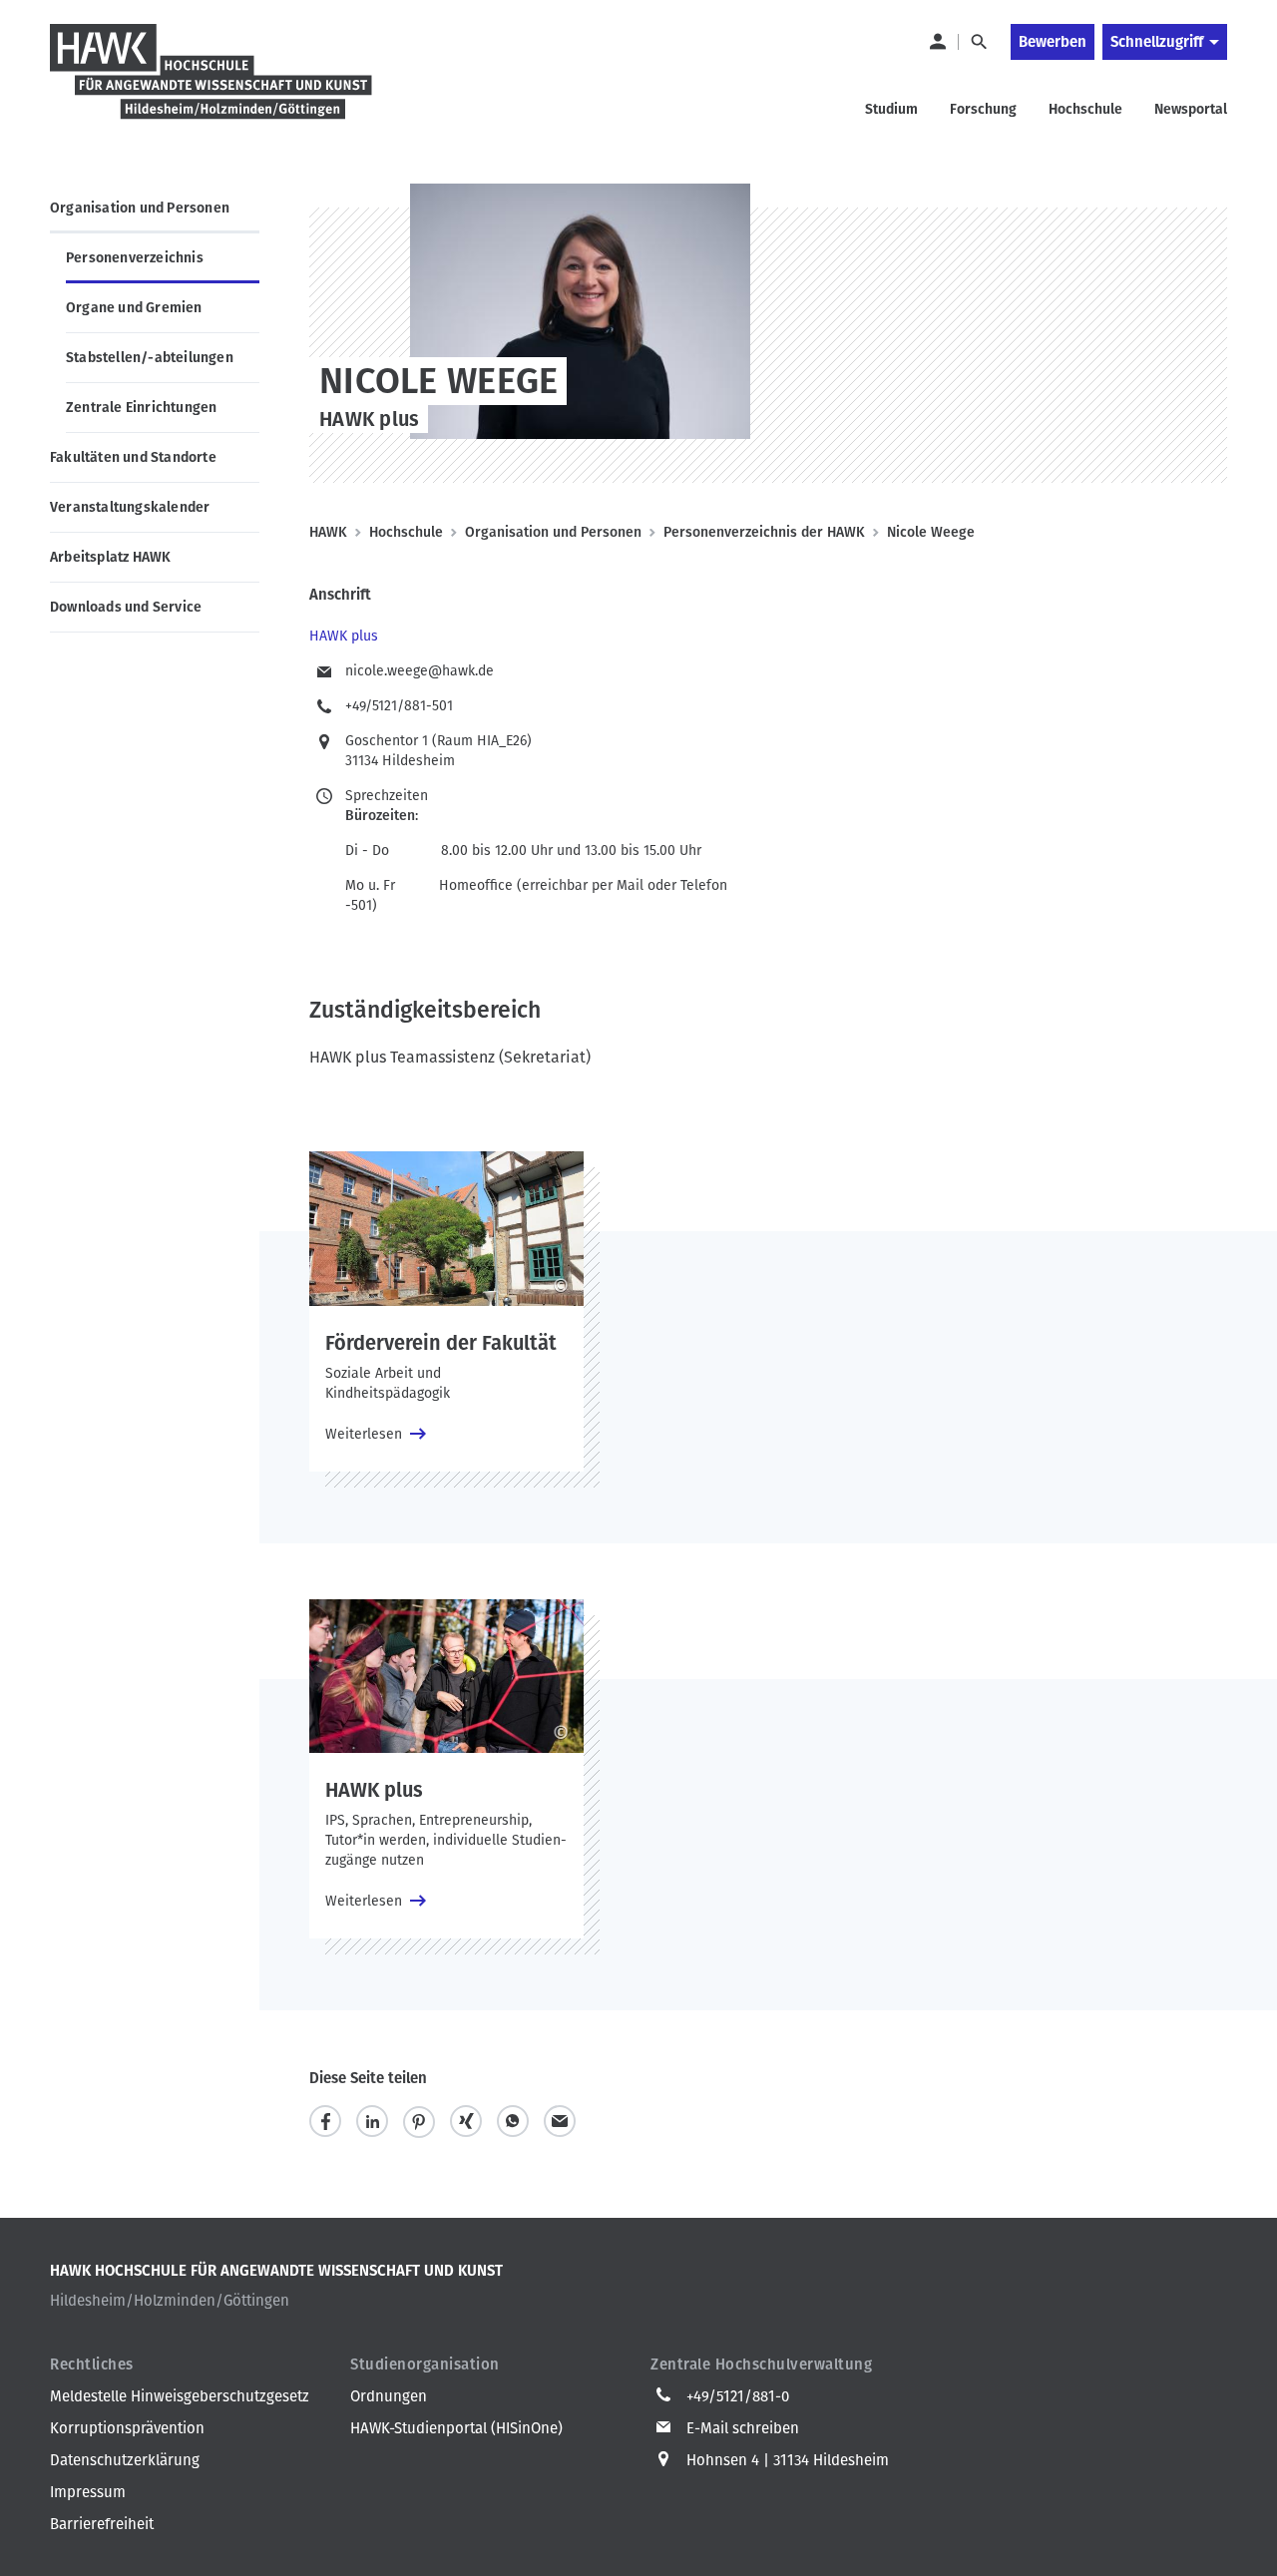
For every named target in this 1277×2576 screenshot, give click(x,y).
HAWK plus (344, 636)
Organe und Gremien (134, 308)
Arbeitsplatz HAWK (110, 557)
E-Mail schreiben (743, 2428)
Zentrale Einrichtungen (141, 408)
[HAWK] (212, 84)
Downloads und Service (126, 607)
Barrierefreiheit (102, 2524)
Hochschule (406, 532)
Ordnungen (389, 2396)
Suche (978, 42)
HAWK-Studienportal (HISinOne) (456, 2428)
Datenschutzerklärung (125, 2460)
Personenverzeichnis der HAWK (764, 532)
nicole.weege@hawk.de (420, 671)
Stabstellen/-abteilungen (150, 358)
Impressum (88, 2492)
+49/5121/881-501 (399, 706)
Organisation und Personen (140, 208)
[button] (325, 2122)
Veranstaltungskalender (130, 507)
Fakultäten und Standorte (133, 457)
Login (937, 42)
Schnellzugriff (1157, 42)
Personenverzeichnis (135, 258)
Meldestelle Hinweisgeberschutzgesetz (180, 2396)
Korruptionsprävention (127, 2428)
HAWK (328, 532)
